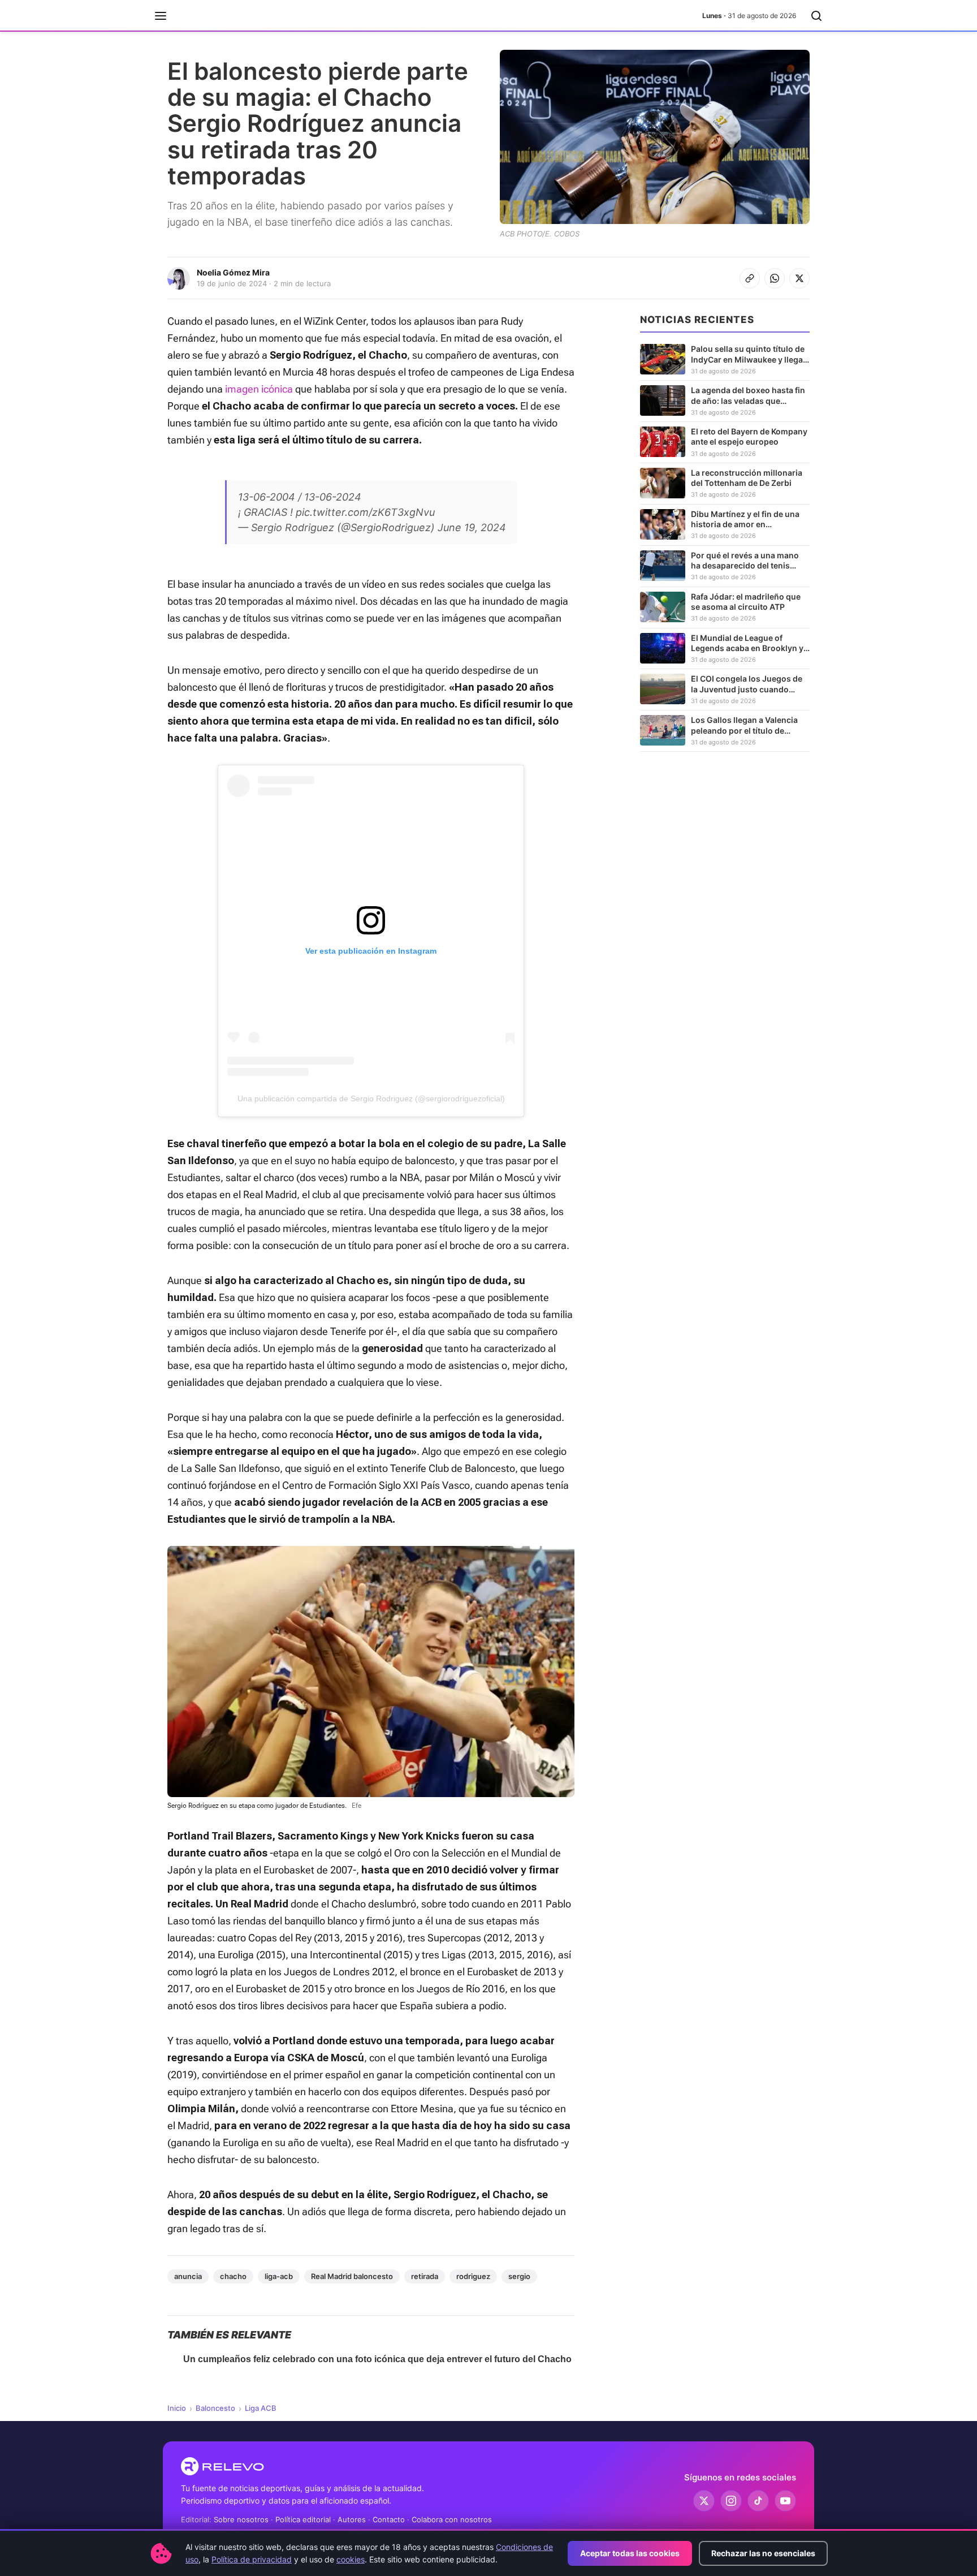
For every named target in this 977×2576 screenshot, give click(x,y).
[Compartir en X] (799, 278)
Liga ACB (261, 2408)
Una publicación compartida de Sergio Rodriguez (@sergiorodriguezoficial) (371, 1099)
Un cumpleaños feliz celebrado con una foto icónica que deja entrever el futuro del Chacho (377, 2359)
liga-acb (279, 2276)
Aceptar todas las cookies (630, 2553)
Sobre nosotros (241, 2519)
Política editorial (303, 2519)
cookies (351, 2559)
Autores (352, 2519)
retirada (425, 2276)
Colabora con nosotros (452, 2519)
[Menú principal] (161, 16)
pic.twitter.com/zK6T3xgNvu (365, 512)
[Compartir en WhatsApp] (775, 278)
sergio (519, 2276)
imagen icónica (259, 389)
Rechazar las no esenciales (763, 2553)
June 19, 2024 (472, 527)
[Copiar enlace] (750, 278)
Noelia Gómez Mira (233, 272)
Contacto (389, 2519)
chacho (233, 2276)
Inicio (177, 2408)
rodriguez (473, 2276)
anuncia (188, 2276)
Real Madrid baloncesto (352, 2276)
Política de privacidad (252, 2559)
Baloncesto (215, 2408)
